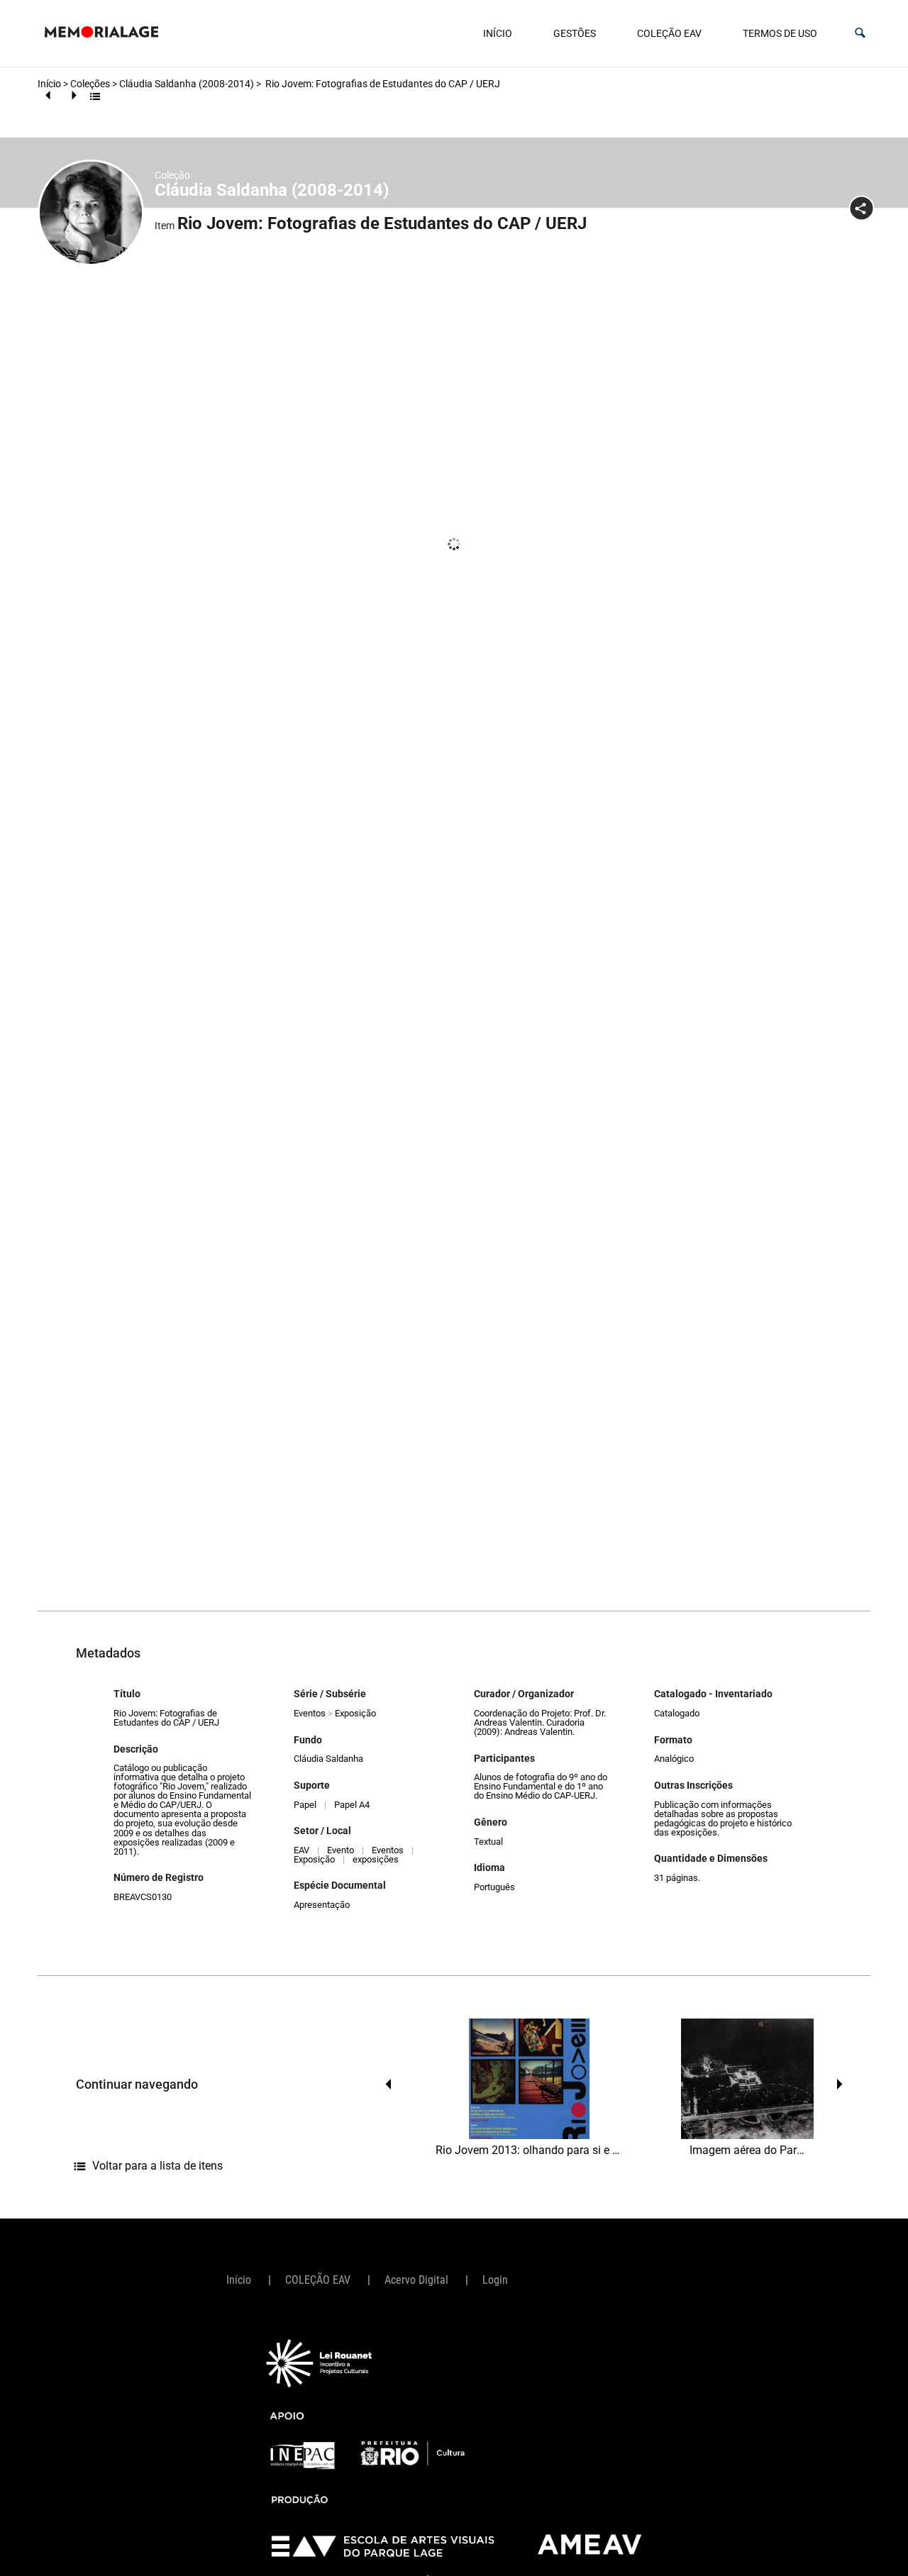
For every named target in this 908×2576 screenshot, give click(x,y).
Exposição (355, 1713)
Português (494, 1887)
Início (498, 33)
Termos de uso (780, 33)
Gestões (575, 33)
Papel (305, 1805)
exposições (376, 1859)
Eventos (310, 1713)
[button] (860, 33)
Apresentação (322, 1905)
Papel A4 (352, 1805)
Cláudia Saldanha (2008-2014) (187, 84)
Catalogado (677, 1713)
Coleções (90, 84)
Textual (488, 1842)
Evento (340, 1850)
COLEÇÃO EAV (669, 33)
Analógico (674, 1759)
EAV (301, 1850)
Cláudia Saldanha (328, 1759)
